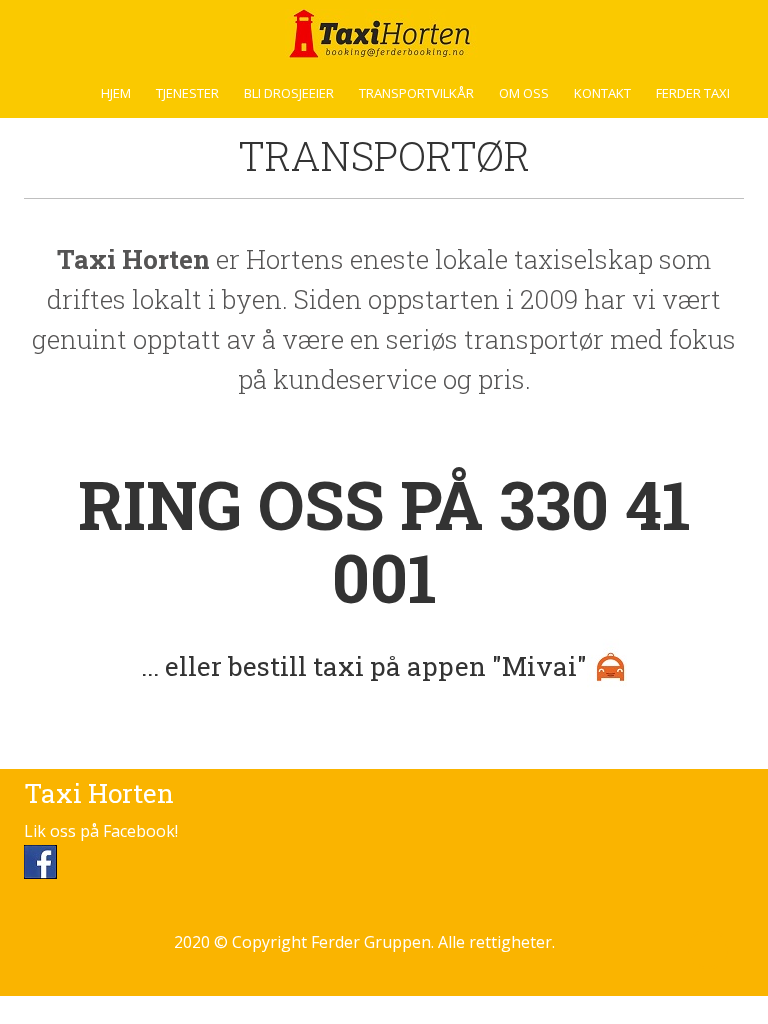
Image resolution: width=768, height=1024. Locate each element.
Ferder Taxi (693, 93)
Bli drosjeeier (289, 93)
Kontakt (602, 93)
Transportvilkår (416, 93)
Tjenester (187, 93)
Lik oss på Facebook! (101, 831)
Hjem (116, 93)
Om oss (524, 93)
